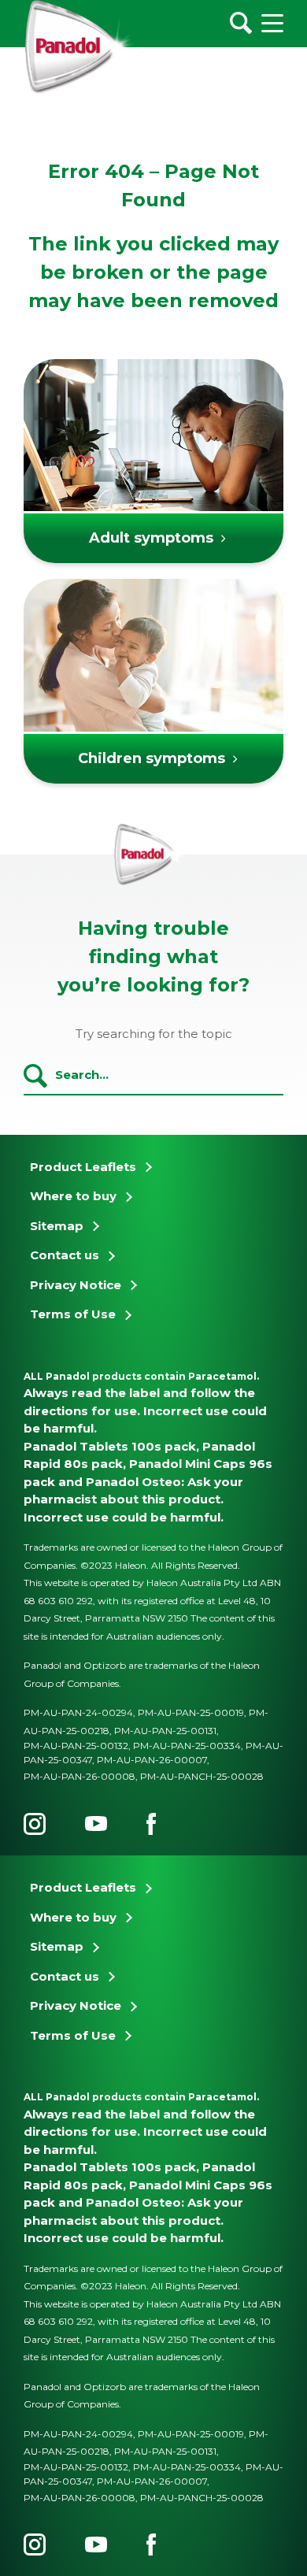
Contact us (65, 1255)
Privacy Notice (76, 1285)
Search (35, 1076)
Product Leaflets (83, 1167)
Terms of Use (73, 1314)
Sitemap (57, 1226)
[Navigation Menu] (272, 23)
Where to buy (73, 1196)
